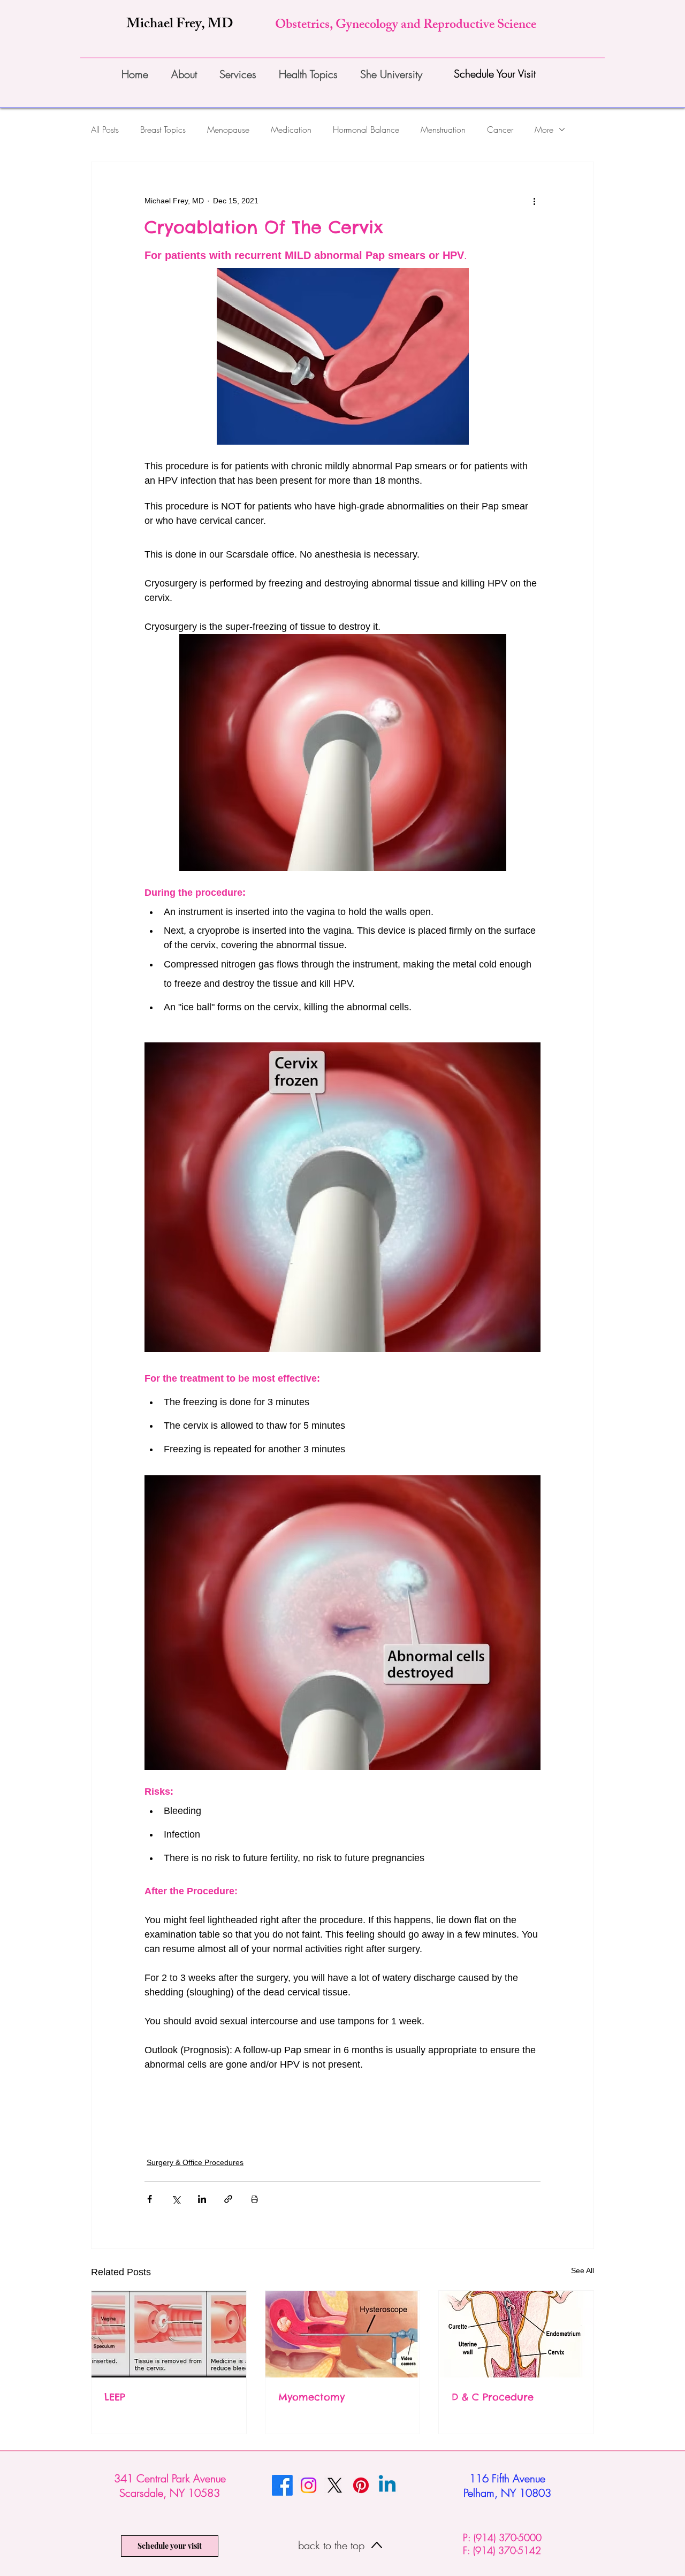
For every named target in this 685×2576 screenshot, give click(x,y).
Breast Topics (163, 129)
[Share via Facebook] (150, 2199)
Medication (291, 129)
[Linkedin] (387, 2485)
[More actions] (534, 201)
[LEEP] (169, 2334)
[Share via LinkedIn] (202, 2199)
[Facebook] (282, 2485)
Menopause (228, 129)
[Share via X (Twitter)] (176, 2199)
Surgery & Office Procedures (195, 2162)
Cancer (500, 129)
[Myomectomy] (343, 2334)
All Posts (105, 129)
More (544, 129)
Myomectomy (311, 2397)
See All (583, 2270)
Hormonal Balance (366, 129)
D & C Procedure (493, 2397)
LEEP (115, 2397)
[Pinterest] (361, 2485)
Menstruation (443, 129)
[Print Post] (254, 2199)
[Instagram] (309, 2485)
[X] (335, 2485)
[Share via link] (228, 2199)
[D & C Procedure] (516, 2334)
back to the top (333, 2545)
